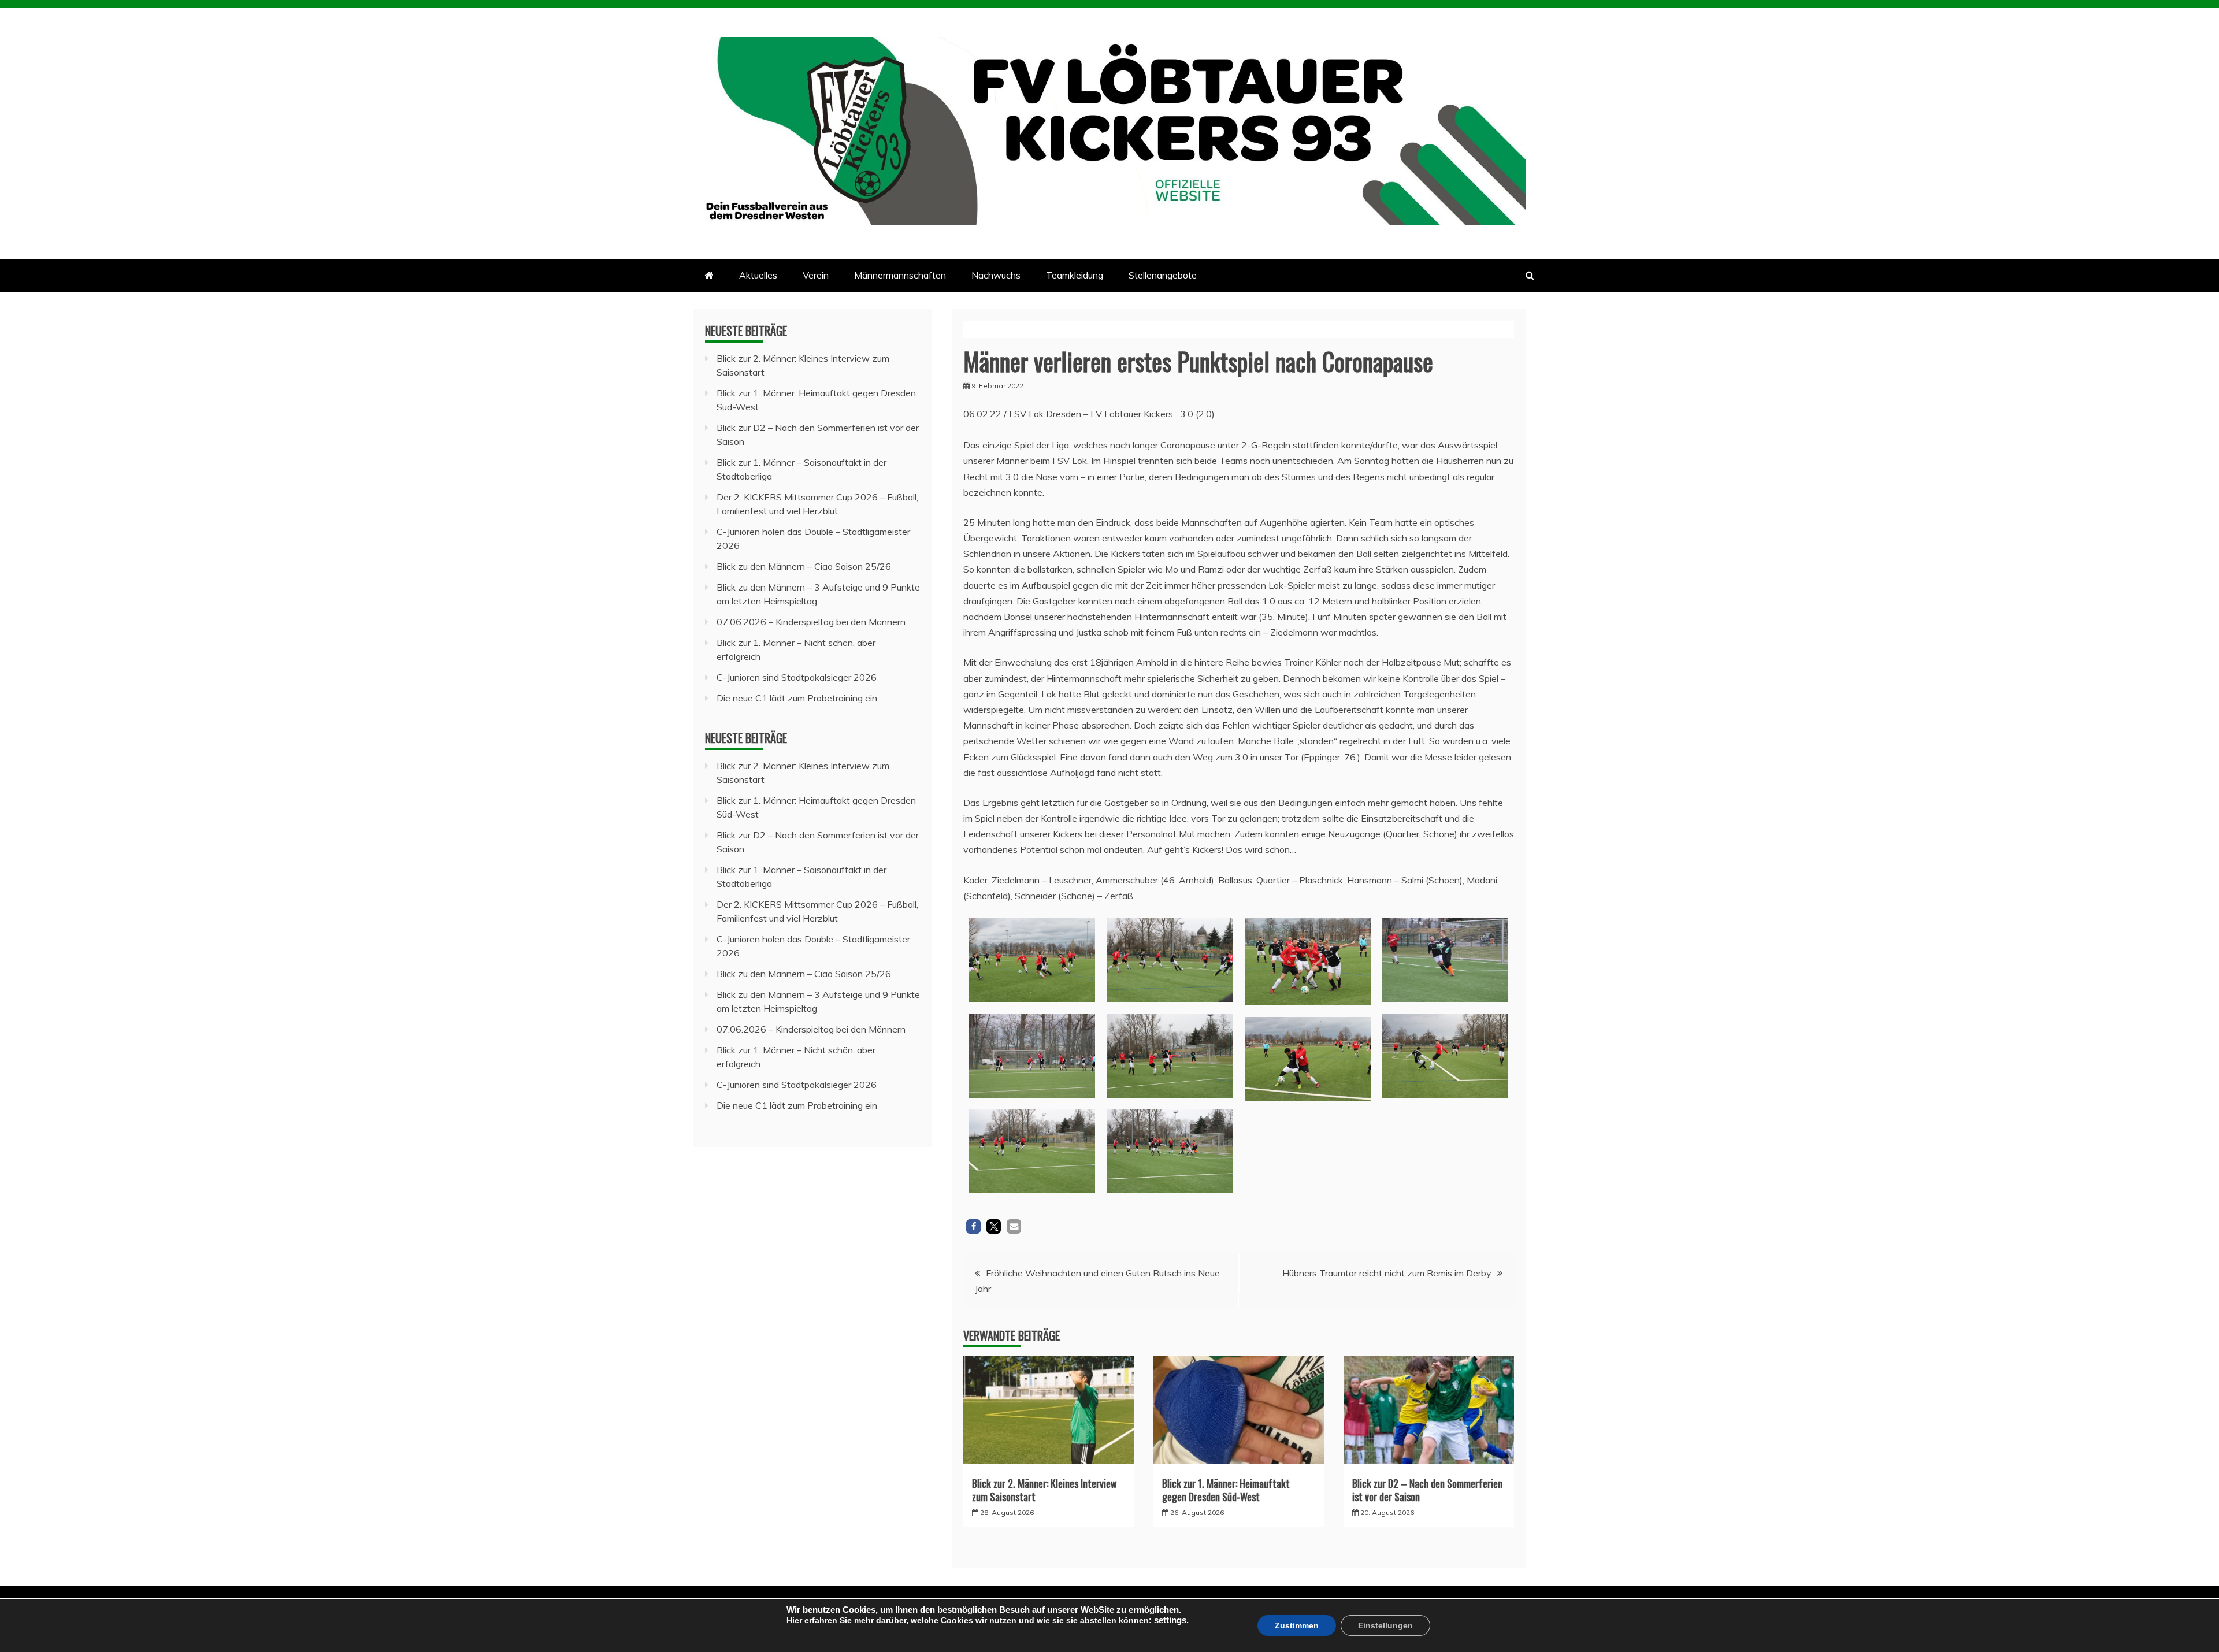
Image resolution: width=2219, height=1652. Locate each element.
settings (1170, 1620)
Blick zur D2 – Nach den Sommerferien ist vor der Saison (1427, 1490)
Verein (816, 275)
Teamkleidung (1075, 275)
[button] (973, 1226)
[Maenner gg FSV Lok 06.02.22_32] (1032, 1055)
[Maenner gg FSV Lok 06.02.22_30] (1445, 960)
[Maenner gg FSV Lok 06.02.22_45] (1170, 1151)
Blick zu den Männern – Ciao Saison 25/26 (804, 566)
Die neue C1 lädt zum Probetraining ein (797, 698)
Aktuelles (758, 275)
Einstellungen (1385, 1625)
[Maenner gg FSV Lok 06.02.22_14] (1032, 960)
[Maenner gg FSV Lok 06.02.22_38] (1308, 1059)
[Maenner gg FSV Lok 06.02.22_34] (1170, 1055)
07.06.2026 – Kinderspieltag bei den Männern (811, 622)
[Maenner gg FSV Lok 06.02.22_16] (1308, 962)
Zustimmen (1297, 1625)
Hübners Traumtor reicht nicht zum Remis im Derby (1387, 1273)
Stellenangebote (1163, 275)
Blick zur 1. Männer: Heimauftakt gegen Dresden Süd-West (1226, 1490)
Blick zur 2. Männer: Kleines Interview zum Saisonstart (1044, 1490)
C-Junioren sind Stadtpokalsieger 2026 (797, 677)
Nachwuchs (996, 275)
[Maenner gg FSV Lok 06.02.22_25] (1170, 960)
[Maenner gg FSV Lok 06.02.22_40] (1445, 1055)
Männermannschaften (900, 275)
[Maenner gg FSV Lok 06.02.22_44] (1032, 1151)
